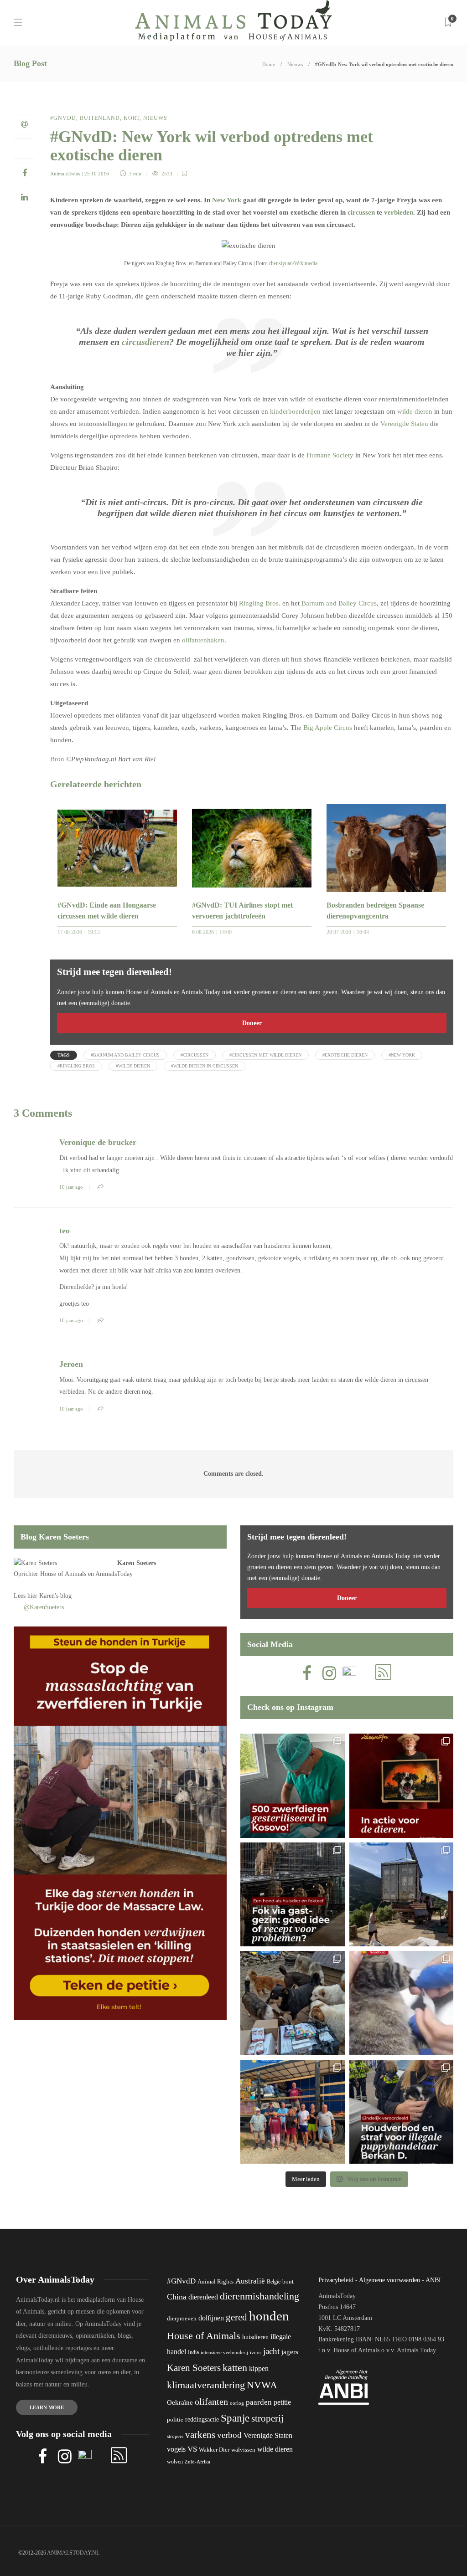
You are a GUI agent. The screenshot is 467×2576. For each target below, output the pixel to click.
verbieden (399, 212)
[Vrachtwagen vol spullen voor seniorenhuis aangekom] (293, 2112)
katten (235, 2368)
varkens (200, 2435)
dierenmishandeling (259, 2296)
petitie (282, 2402)
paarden (259, 2402)
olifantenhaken (203, 640)
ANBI (433, 2280)
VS (192, 2449)
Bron (57, 759)
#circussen (195, 1055)
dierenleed (203, 2297)
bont (288, 2282)
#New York (402, 1055)
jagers (290, 2352)
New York (227, 200)
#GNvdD (63, 118)
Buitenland (100, 118)
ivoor (256, 2352)
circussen (361, 212)
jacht (271, 2351)
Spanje (235, 2418)
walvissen (243, 2450)
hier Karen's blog (49, 1596)
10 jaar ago (71, 1187)
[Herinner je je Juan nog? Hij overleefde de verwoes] (402, 2003)
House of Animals (63, 1574)
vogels (176, 2449)
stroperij (267, 2418)
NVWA (262, 2385)
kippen (259, 2368)
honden (269, 2316)
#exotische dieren (345, 1055)
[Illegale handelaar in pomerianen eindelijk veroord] (402, 2112)
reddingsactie (202, 2419)
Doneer (252, 1023)
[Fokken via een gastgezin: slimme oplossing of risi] (293, 1895)
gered (236, 2317)
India (193, 2352)
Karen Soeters (137, 1563)
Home (269, 64)
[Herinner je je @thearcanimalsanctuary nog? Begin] (402, 1895)
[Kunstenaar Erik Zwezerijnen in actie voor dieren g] (402, 1786)
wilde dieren (415, 411)
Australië (250, 2281)
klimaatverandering (206, 2385)
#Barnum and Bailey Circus (125, 1055)
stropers (175, 2436)
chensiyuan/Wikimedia (293, 263)
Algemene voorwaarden (389, 2280)
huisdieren (255, 2337)
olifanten (211, 2402)
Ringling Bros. (260, 603)
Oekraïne (180, 2402)
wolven (175, 2462)
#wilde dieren (133, 1066)
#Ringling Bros (76, 1066)
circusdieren (145, 342)
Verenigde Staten (404, 424)
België (274, 2282)
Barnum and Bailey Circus (339, 603)
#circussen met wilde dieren (265, 1055)
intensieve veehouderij (224, 2353)
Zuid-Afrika (197, 2462)
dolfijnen (211, 2318)
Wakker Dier (214, 2450)
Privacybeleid (336, 2280)
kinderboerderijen (295, 411)
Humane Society (330, 455)
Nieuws (295, 64)
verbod (229, 2435)
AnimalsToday (65, 174)
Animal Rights (215, 2282)
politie (175, 2420)
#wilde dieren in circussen (205, 1066)
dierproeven (182, 2319)
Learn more (47, 2407)
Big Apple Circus (328, 728)
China (177, 2297)
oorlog (237, 2403)
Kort (132, 118)
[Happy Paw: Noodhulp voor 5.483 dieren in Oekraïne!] (293, 2003)
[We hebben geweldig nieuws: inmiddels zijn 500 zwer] (293, 1786)
